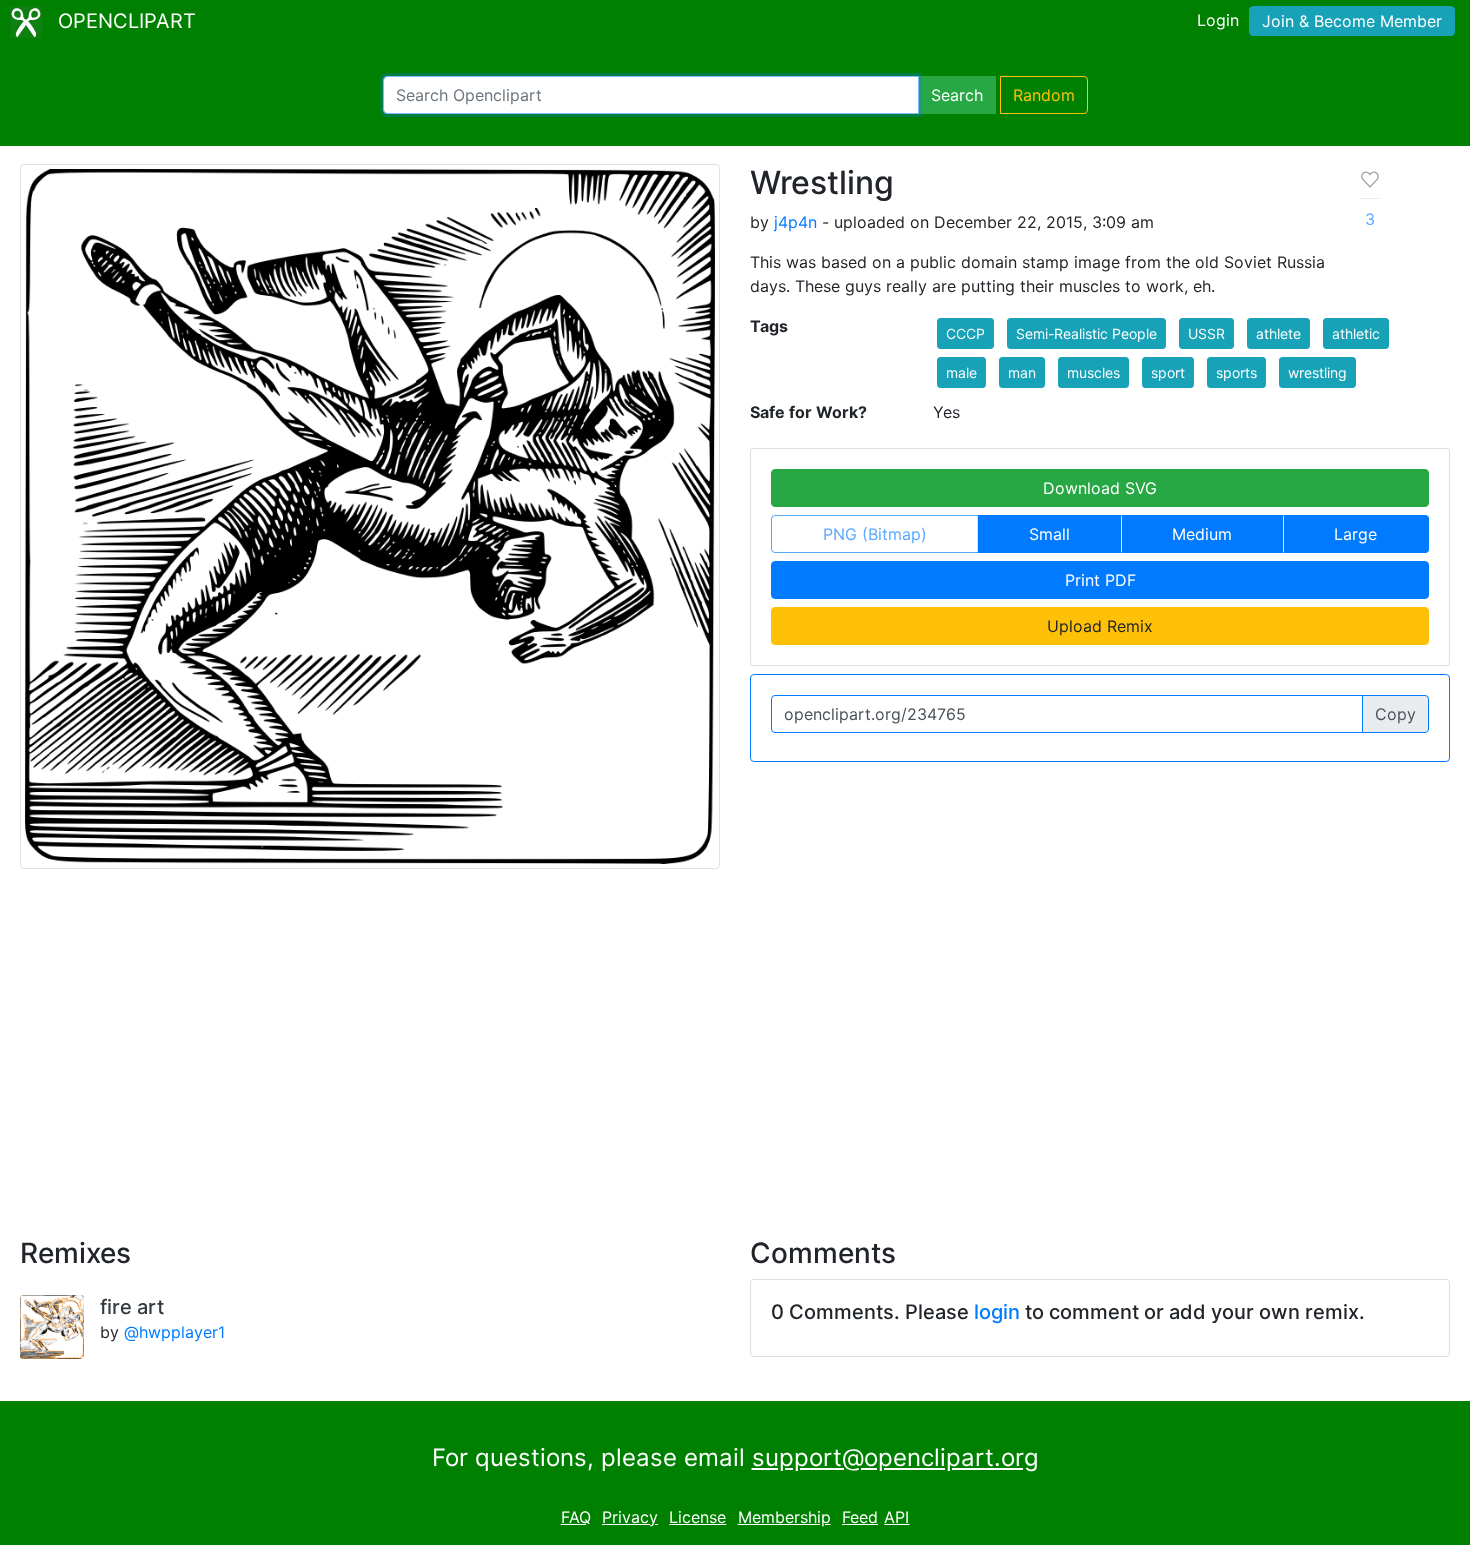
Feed (860, 1517)
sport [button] (1168, 372)
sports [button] (1236, 372)
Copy (1395, 714)
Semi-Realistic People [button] (1086, 333)
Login (1218, 20)
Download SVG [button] (1100, 488)
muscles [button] (1093, 372)
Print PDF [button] (1100, 580)
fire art (132, 1307)
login (997, 1312)
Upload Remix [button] (1100, 626)
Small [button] (1049, 534)
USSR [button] (1206, 333)
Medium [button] (1202, 534)
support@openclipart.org (895, 1457)
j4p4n (795, 222)
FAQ (576, 1517)
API (896, 1517)
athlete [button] (1278, 333)
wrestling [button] (1317, 372)
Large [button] (1355, 534)
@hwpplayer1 (174, 1332)
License (697, 1517)
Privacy (630, 1517)
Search (957, 95)
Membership (784, 1517)
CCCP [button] (965, 333)
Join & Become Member (1352, 21)
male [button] (961, 372)
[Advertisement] (735, 1041)
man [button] (1022, 372)
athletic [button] (1356, 333)
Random (1044, 95)
